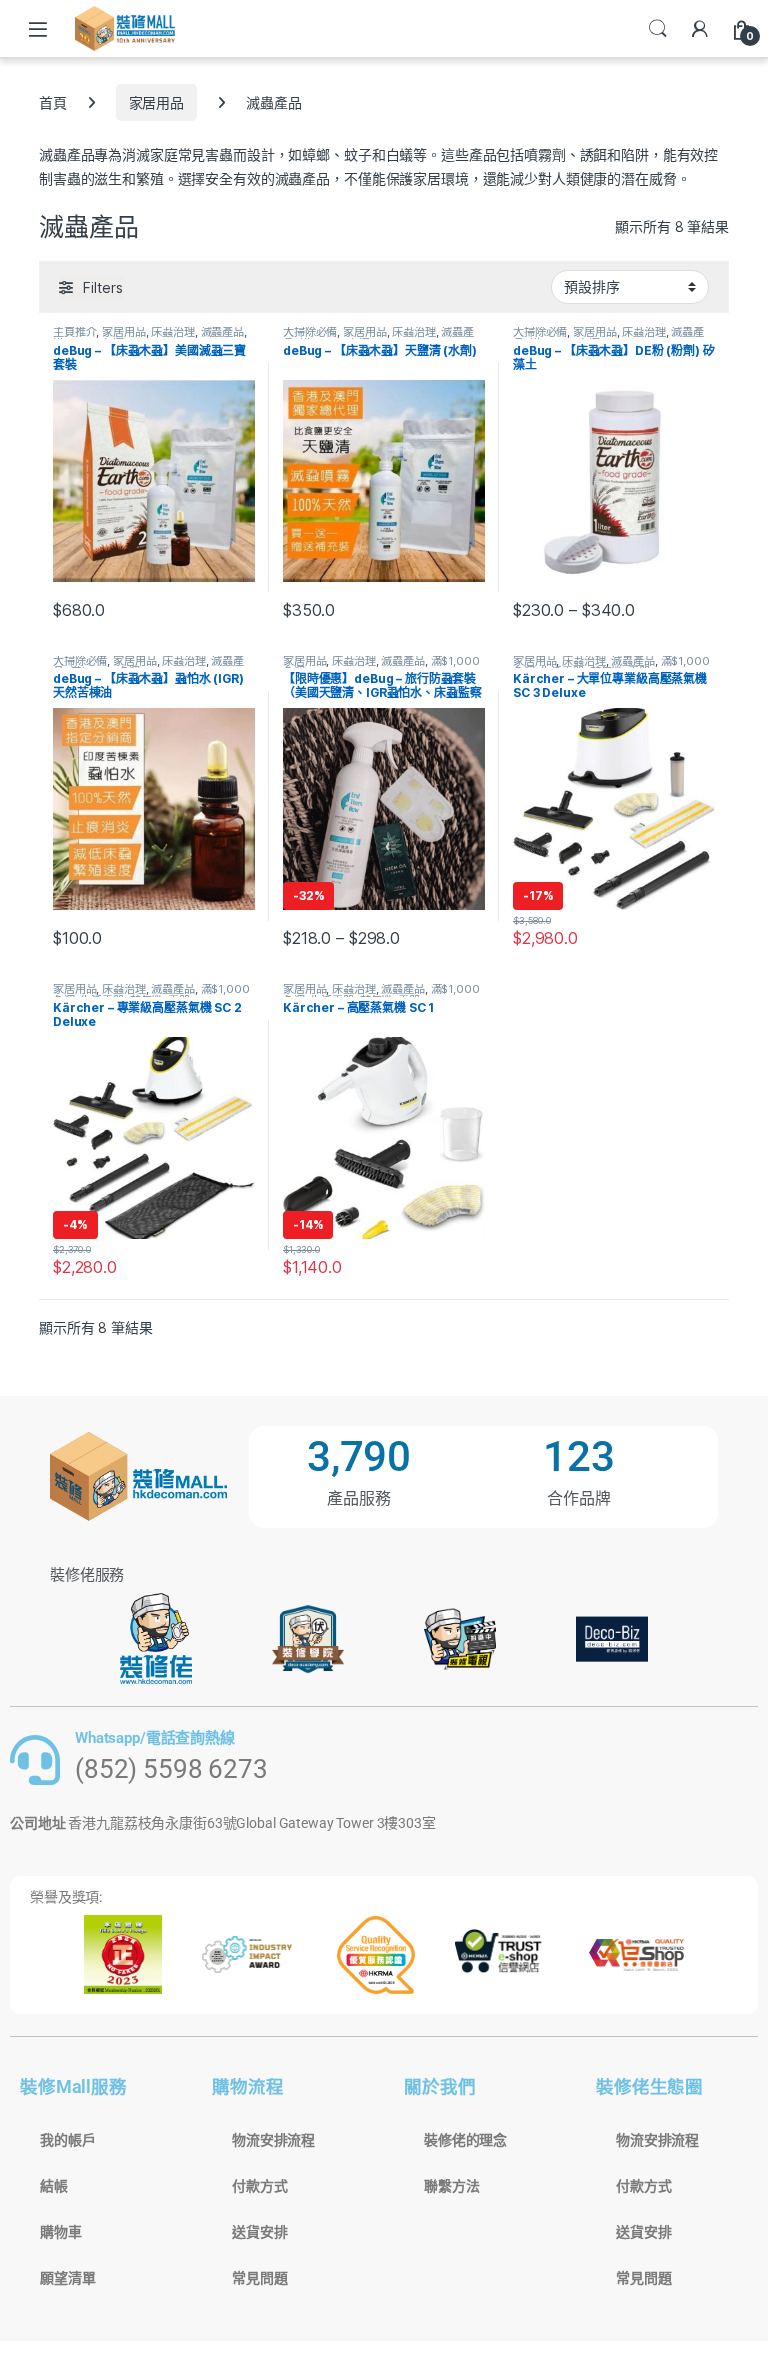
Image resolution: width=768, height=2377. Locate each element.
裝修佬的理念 (465, 2140)
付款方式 (259, 2186)
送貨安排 (259, 2232)
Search (658, 29)
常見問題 (259, 2278)
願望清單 (67, 2278)
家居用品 (156, 102)
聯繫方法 (451, 2186)
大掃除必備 (310, 332)
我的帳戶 (67, 2140)
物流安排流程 (273, 2140)
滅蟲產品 (222, 332)
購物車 (61, 2232)
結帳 (54, 2186)
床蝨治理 (172, 332)
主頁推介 (74, 332)
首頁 (53, 102)
